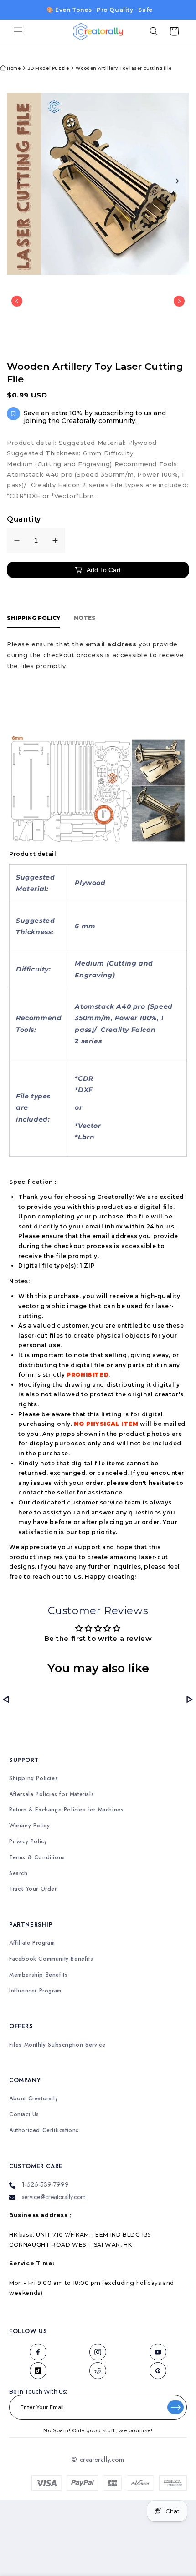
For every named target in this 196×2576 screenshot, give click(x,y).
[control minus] (17, 540)
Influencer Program (35, 1991)
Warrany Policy (29, 1826)
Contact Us (24, 2115)
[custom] (38, 2352)
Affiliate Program (32, 1943)
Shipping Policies (34, 1779)
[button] (18, 31)
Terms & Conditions (37, 1858)
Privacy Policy (28, 1842)
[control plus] (55, 540)
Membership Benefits (38, 1975)
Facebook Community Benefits (51, 1959)
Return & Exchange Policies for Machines (66, 1810)
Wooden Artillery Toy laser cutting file (124, 68)
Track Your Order (33, 1889)
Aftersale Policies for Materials (52, 1794)
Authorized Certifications (44, 2131)
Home (14, 68)
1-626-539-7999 (45, 2184)
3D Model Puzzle (48, 68)
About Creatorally (34, 2099)
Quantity (24, 519)
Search (18, 1874)
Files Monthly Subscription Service (57, 2045)
